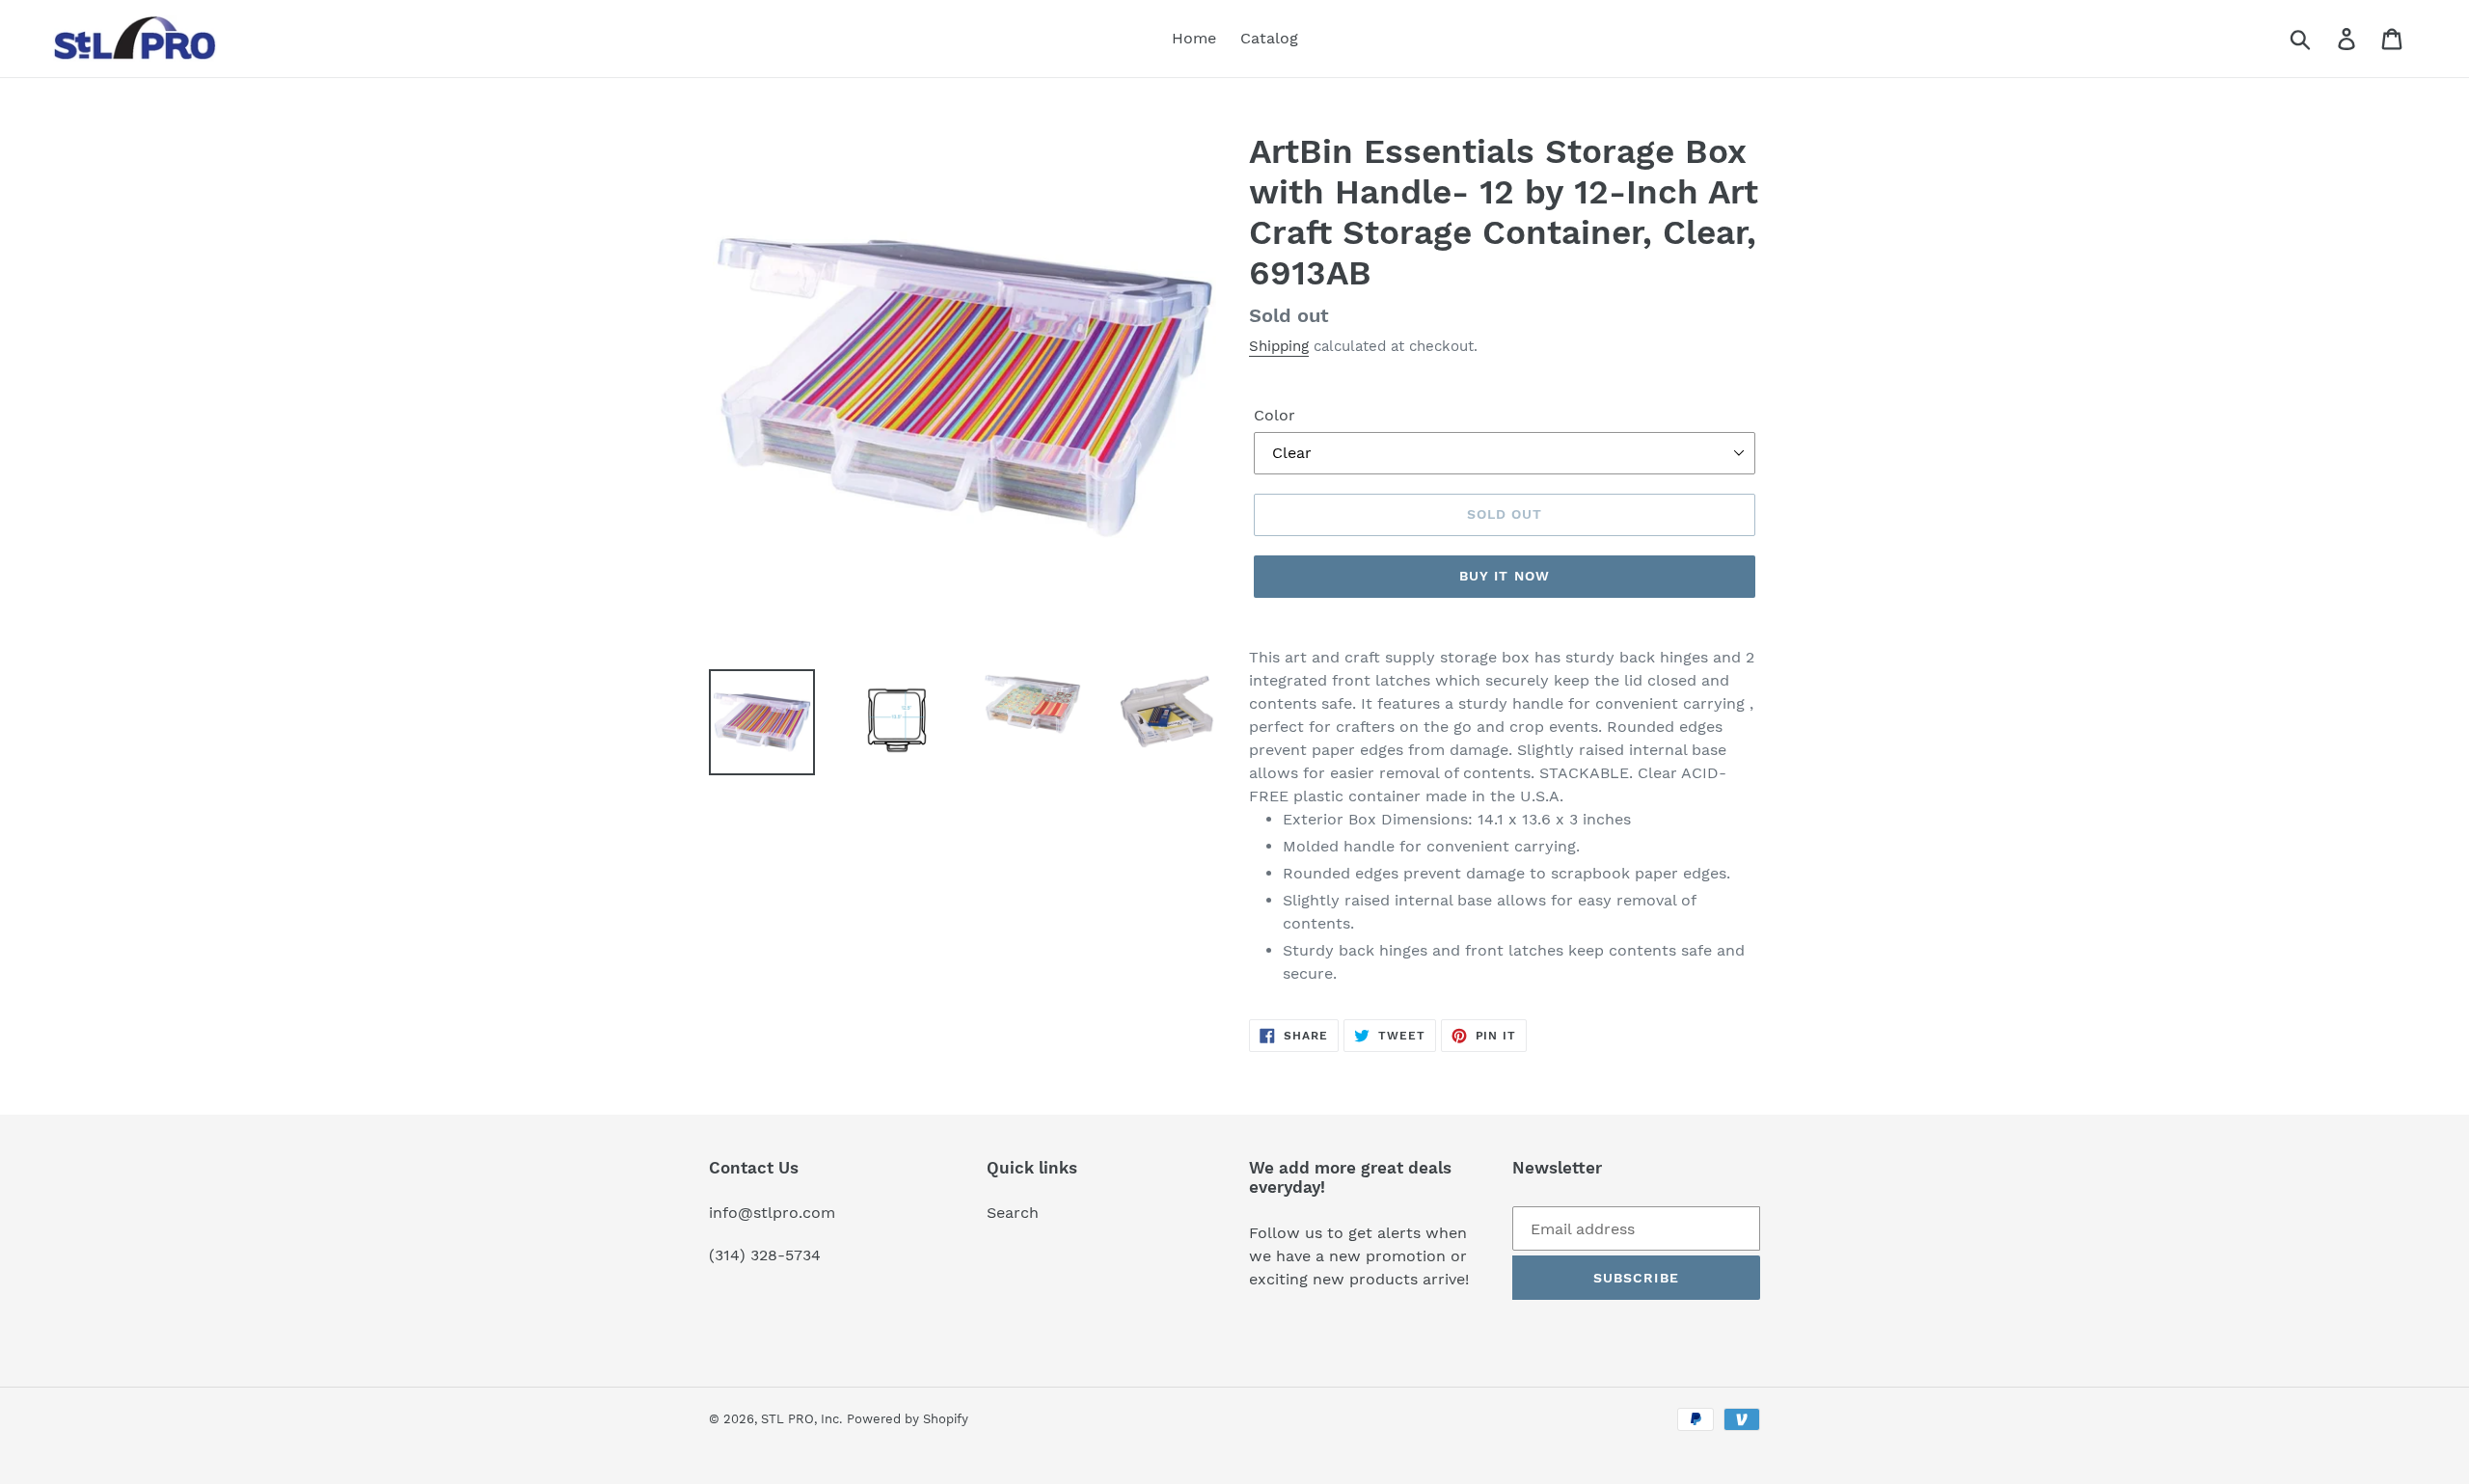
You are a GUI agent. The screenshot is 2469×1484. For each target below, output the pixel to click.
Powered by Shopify (908, 1419)
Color (1275, 415)
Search (1013, 1213)
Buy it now (1505, 576)
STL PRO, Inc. (801, 1419)
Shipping (1279, 346)
